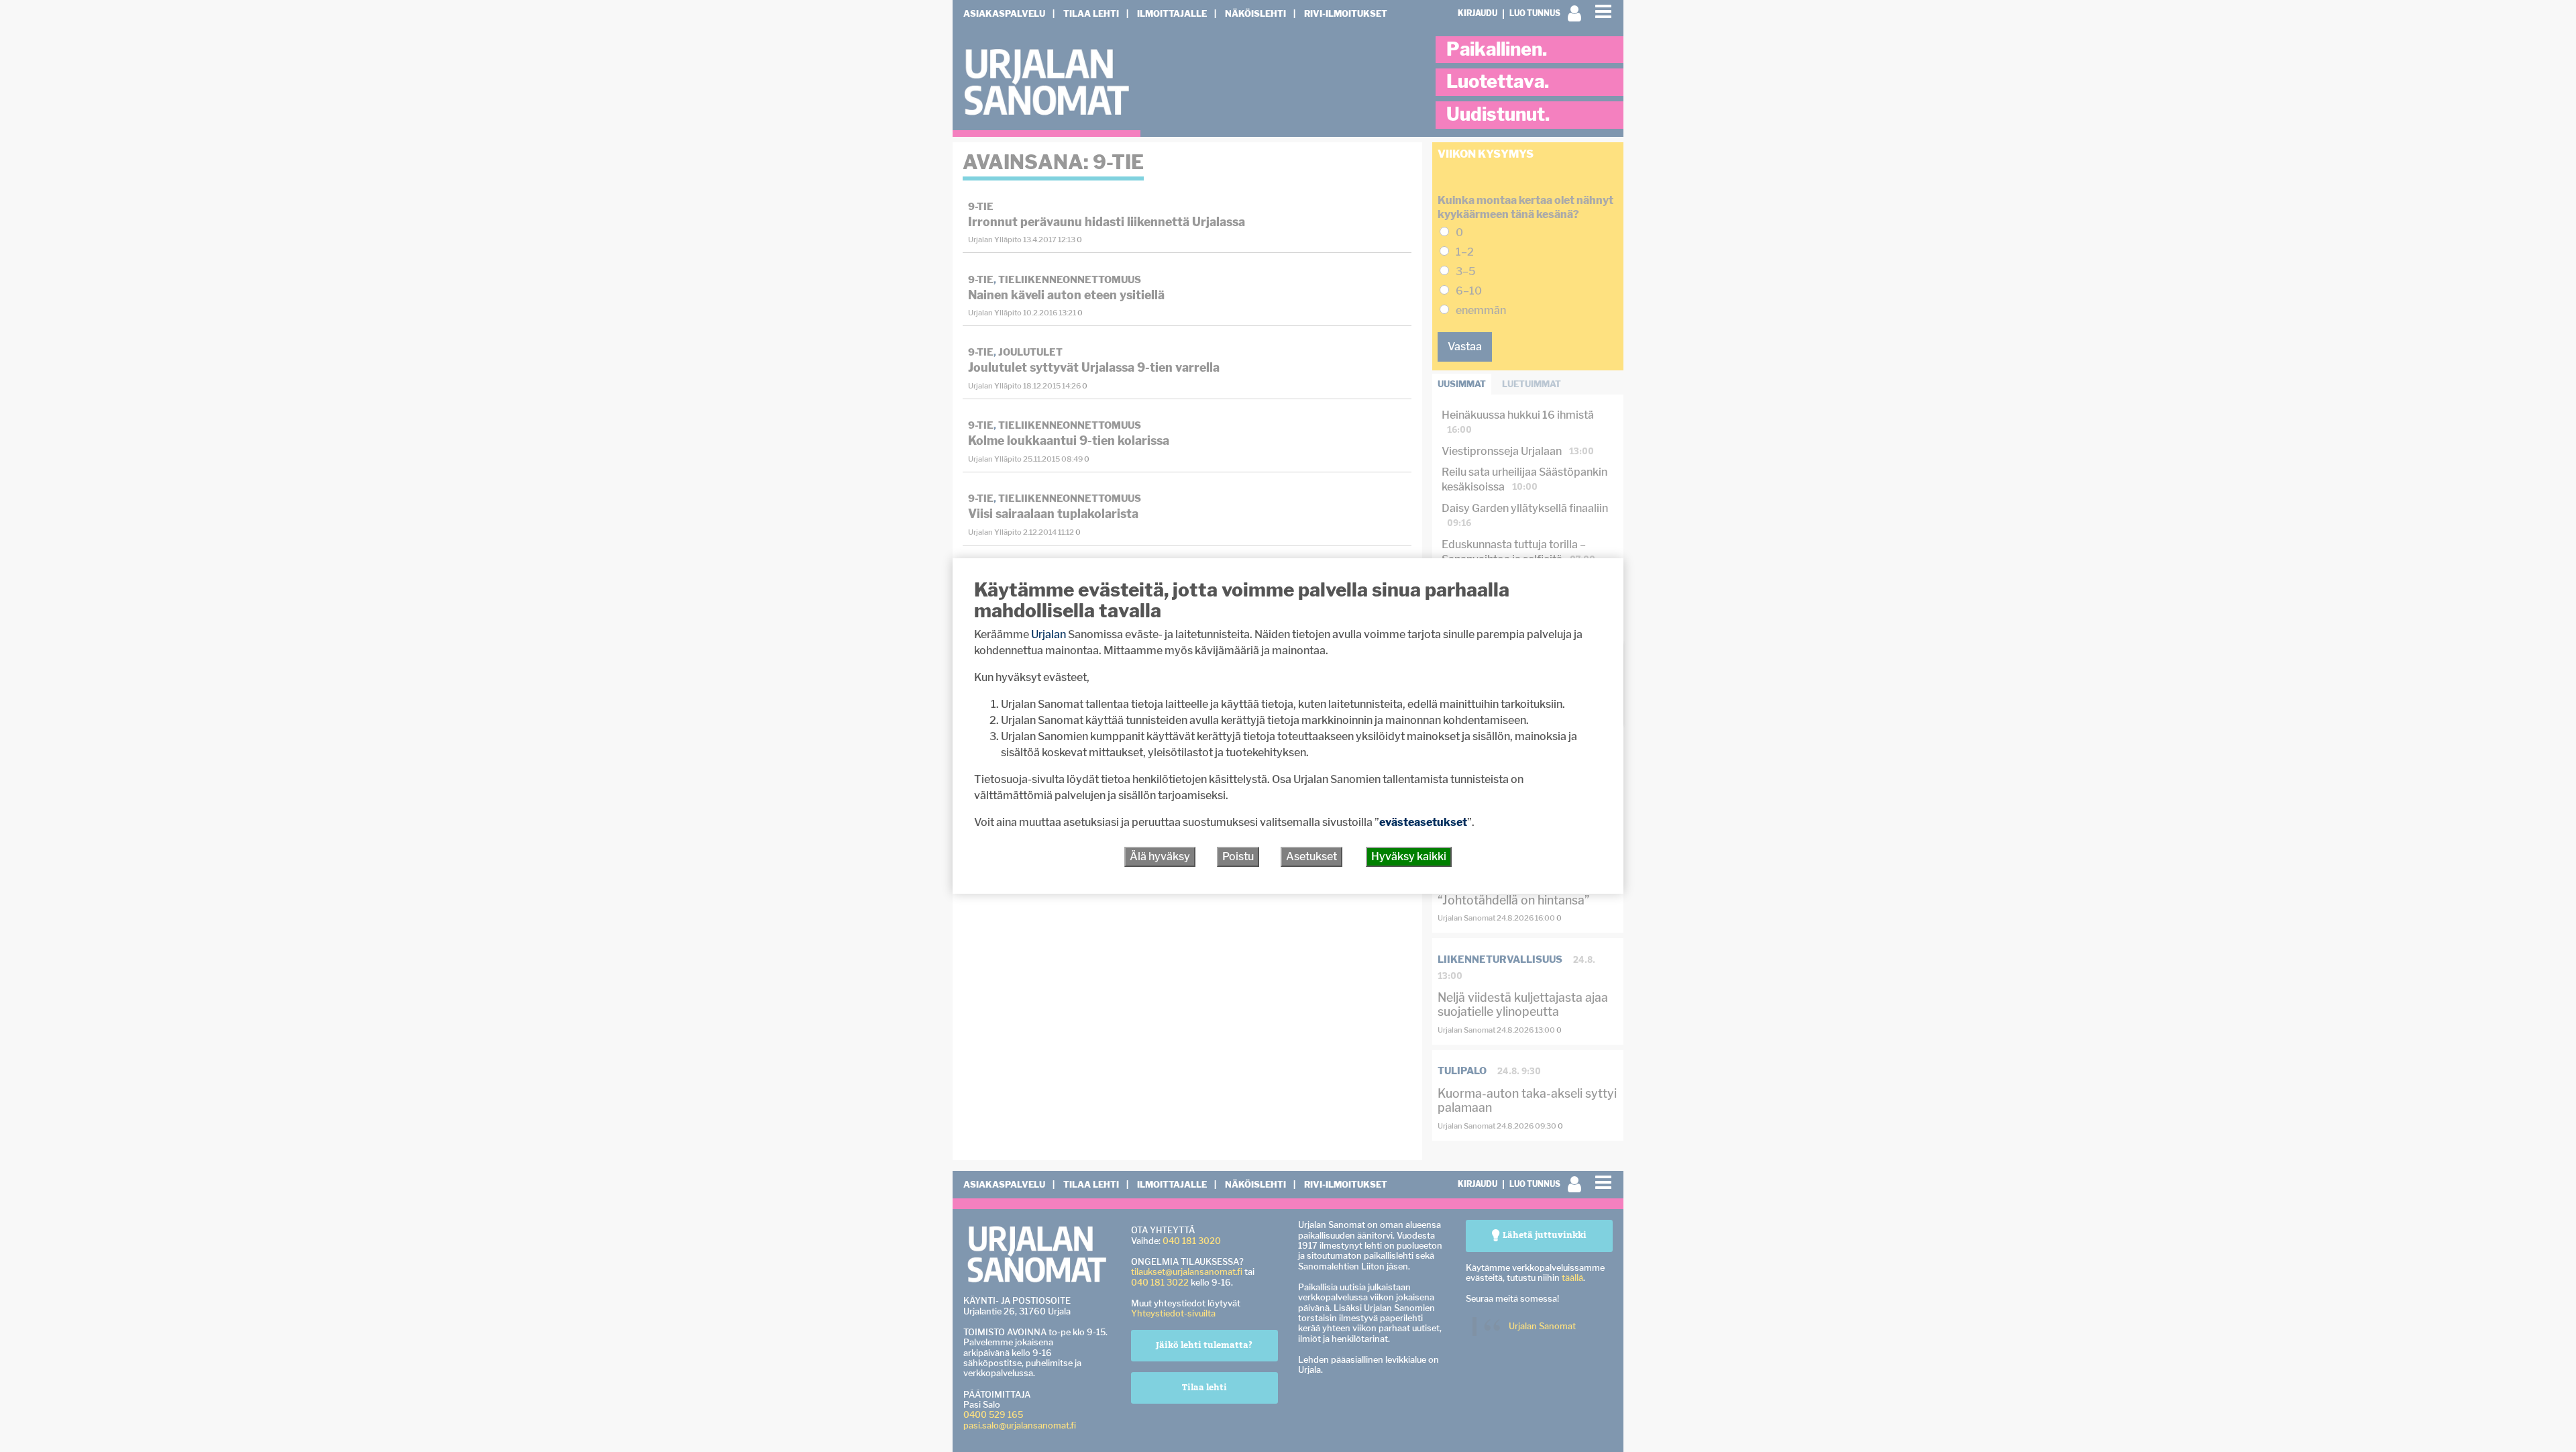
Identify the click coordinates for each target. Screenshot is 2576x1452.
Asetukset (1311, 857)
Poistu (1238, 857)
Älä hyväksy (1160, 857)
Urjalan (1049, 634)
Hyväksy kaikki (1409, 857)
